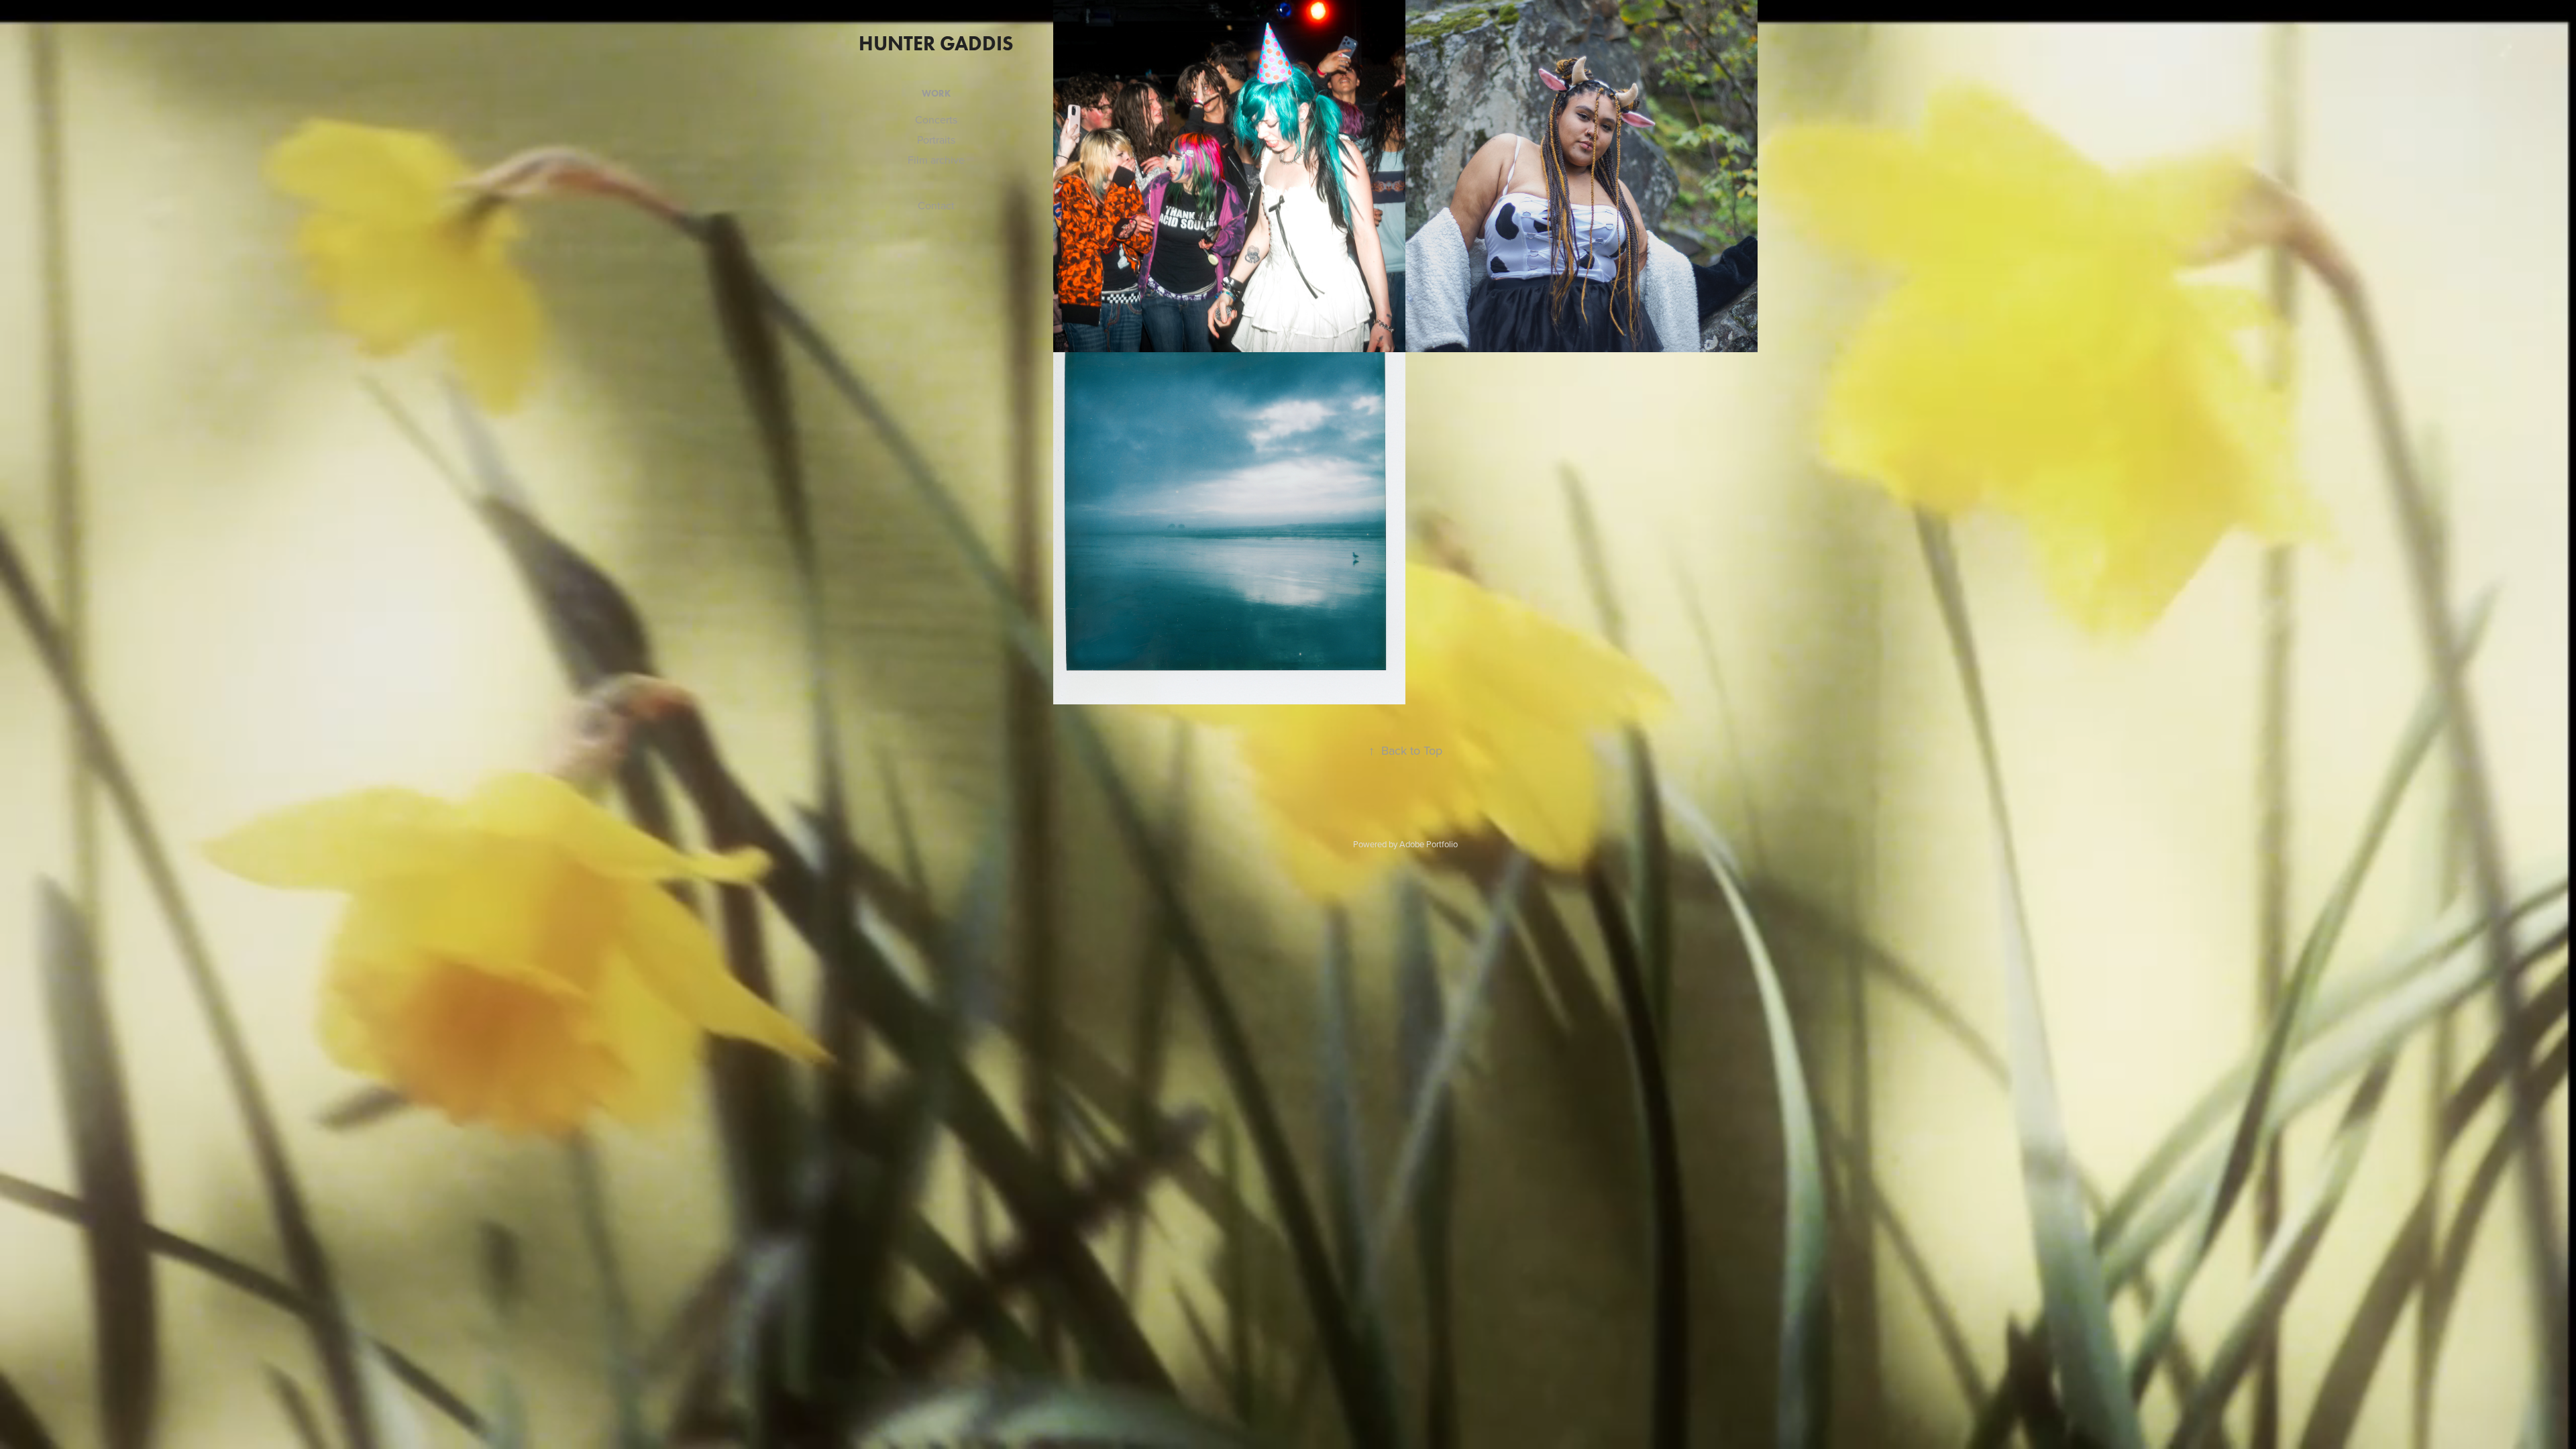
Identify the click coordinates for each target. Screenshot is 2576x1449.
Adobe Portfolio (1429, 844)
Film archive (936, 160)
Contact (936, 205)
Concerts (936, 119)
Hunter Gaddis (936, 43)
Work (936, 94)
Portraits (936, 140)
